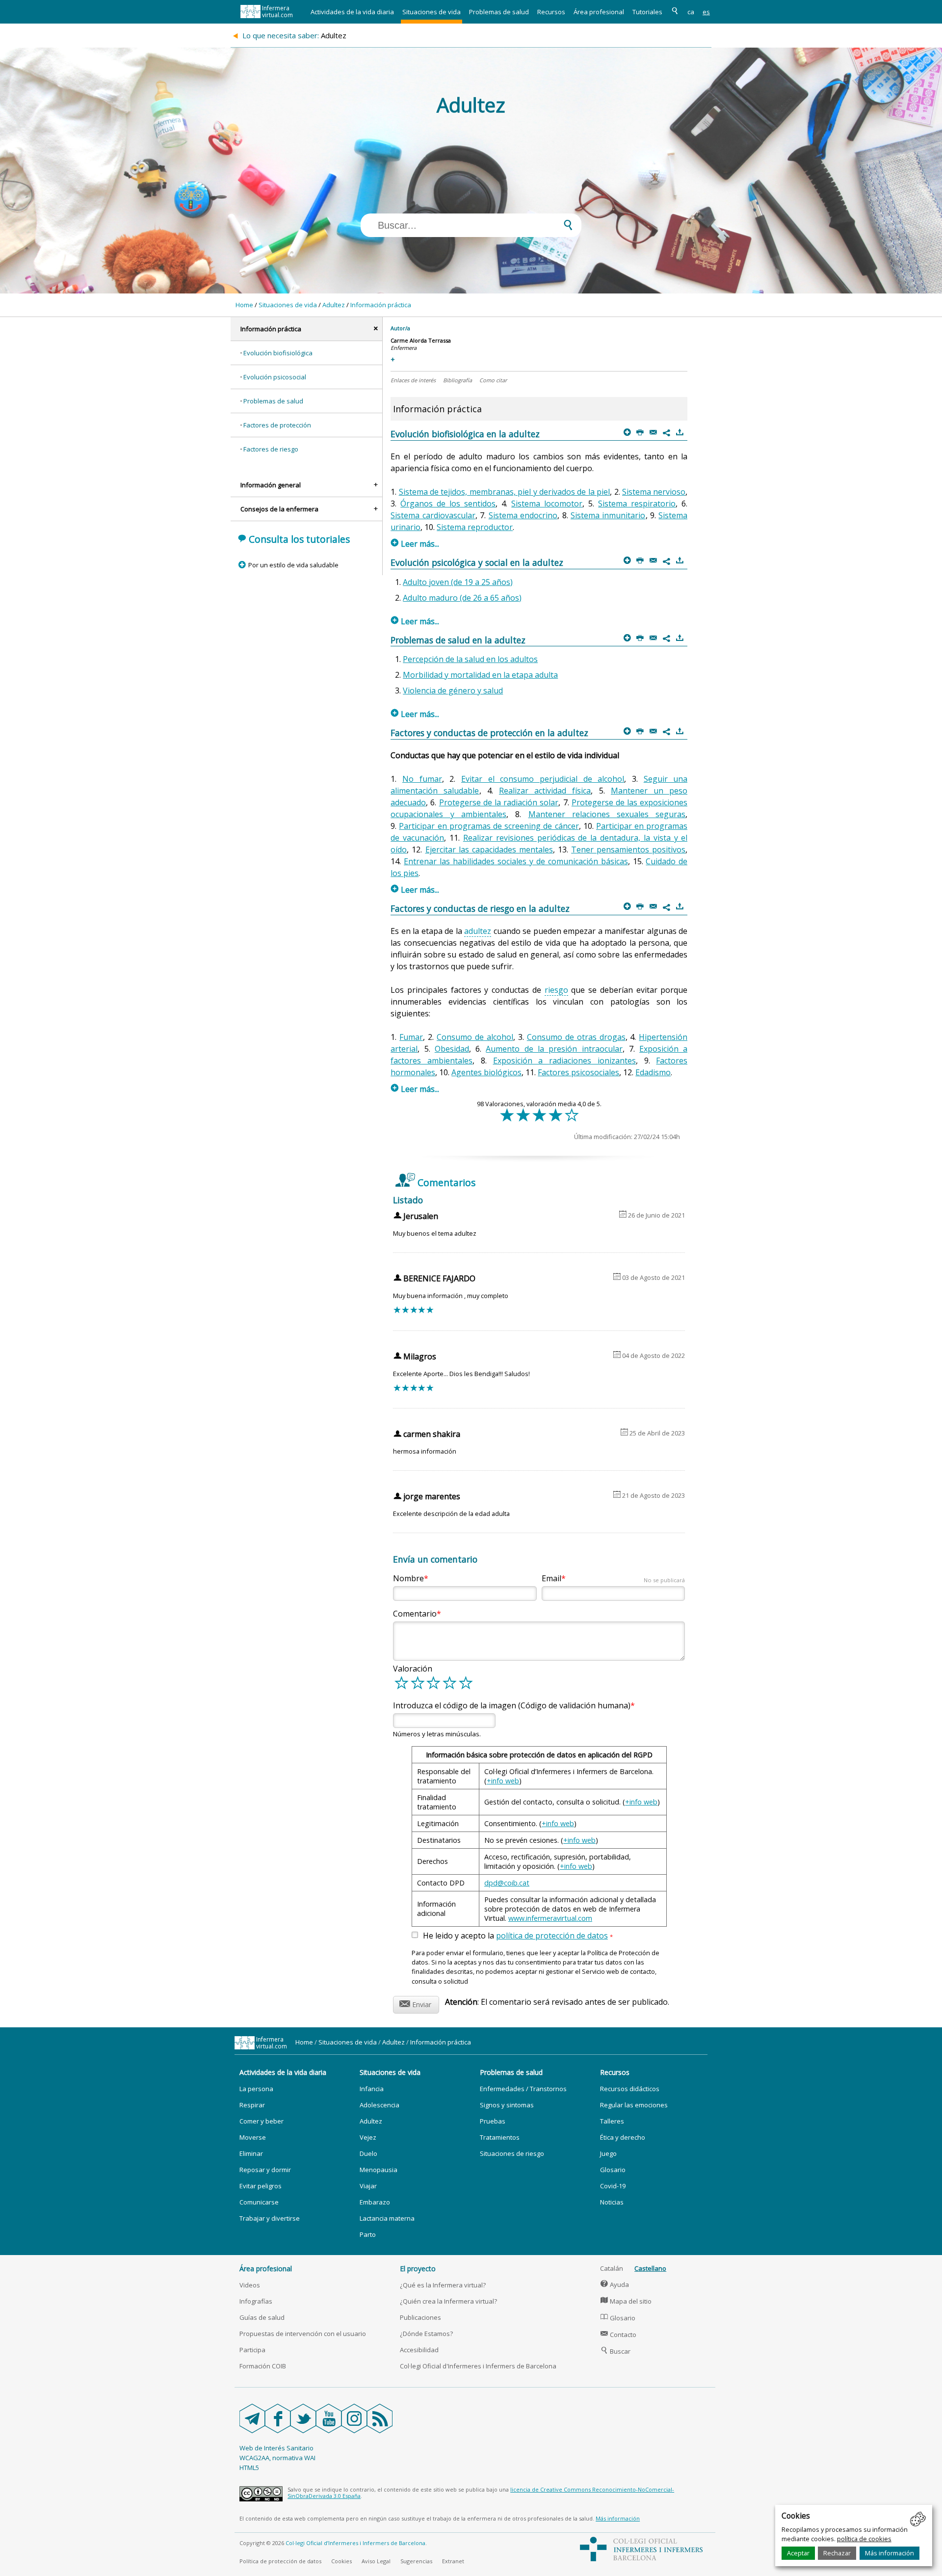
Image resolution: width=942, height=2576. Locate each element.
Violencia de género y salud (453, 690)
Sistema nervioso (654, 492)
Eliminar (251, 2153)
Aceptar (798, 2553)
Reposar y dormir (265, 2170)
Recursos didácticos (630, 2089)
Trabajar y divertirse (270, 2218)
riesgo (556, 990)
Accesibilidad (419, 2350)
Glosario (613, 2170)
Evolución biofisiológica (278, 353)
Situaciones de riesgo (512, 2153)
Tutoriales (647, 12)
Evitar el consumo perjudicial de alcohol (543, 779)
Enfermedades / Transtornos (523, 2089)
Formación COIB (263, 2366)
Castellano (650, 2268)
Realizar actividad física (545, 791)
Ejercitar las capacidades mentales (489, 850)
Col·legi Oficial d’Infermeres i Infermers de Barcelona (355, 2543)
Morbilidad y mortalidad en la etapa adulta (480, 675)
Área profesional (599, 12)
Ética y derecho (623, 2137)
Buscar (615, 2351)
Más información (890, 2553)
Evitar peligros (261, 2186)
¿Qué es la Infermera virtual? (443, 2285)
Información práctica (381, 305)
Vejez (368, 2137)
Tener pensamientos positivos (628, 850)
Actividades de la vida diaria (352, 12)
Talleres (612, 2121)
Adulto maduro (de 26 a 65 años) (462, 598)
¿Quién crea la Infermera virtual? (448, 2301)
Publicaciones (420, 2317)
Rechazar (837, 2553)
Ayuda (615, 2284)
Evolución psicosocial (275, 377)
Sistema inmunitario (608, 515)
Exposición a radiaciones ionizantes (564, 1061)
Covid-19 (613, 2186)
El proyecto (418, 2269)
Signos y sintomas (507, 2105)
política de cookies (864, 2539)
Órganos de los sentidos (448, 504)
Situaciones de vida (432, 12)
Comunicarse (259, 2202)
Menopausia (379, 2170)
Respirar (252, 2105)
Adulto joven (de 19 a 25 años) (458, 582)
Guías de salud (262, 2317)
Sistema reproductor (475, 527)
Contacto (618, 2335)
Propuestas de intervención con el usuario (303, 2334)
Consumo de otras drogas (576, 1037)
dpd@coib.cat (507, 1883)
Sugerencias (416, 2561)
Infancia (372, 2089)
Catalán (612, 2268)
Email (613, 1578)
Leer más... (415, 544)
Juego (608, 2153)
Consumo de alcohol (475, 1037)
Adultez (334, 305)
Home (244, 305)
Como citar (493, 380)
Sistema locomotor (547, 504)
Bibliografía (458, 380)
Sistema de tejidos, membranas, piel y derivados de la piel (505, 492)
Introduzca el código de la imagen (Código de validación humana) (512, 1705)
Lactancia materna (387, 2218)
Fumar (411, 1037)
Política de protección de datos (280, 2561)
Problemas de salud (499, 12)
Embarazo (375, 2202)
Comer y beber (262, 2121)
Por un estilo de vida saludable (293, 565)
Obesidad (452, 1049)
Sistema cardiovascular (433, 515)
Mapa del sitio (626, 2301)
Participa (252, 2350)
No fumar (422, 779)
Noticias (612, 2202)
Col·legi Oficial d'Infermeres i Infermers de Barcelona (478, 2366)
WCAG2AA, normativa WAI (277, 2458)
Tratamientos (500, 2137)
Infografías (256, 2301)
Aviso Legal (376, 2561)
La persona (256, 2089)
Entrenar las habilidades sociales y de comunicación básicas (516, 861)
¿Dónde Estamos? (426, 2334)
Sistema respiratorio (637, 504)
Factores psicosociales (578, 1072)
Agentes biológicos (486, 1072)
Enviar (415, 2003)
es (706, 12)
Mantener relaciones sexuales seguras (607, 814)
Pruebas (493, 2121)
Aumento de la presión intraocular (554, 1049)
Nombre (408, 1578)
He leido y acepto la (518, 1936)
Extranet (453, 2561)
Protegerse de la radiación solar (499, 802)
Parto (368, 2234)
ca (691, 12)
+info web (503, 1781)
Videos (250, 2285)
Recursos (551, 12)
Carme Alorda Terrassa (421, 340)
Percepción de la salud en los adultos (470, 659)
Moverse (253, 2137)
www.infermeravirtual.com (550, 1918)
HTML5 (249, 2468)
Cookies (341, 2561)
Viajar (368, 2186)
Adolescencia (379, 2105)
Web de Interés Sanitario (276, 2448)
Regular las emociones (634, 2105)
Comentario (415, 1614)
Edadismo (653, 1072)
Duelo (368, 2153)
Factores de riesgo (271, 449)
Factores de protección (277, 425)
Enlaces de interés (413, 380)
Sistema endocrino (523, 515)
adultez (478, 931)
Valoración (413, 1669)
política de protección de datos (552, 1936)
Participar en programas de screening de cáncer (489, 826)
